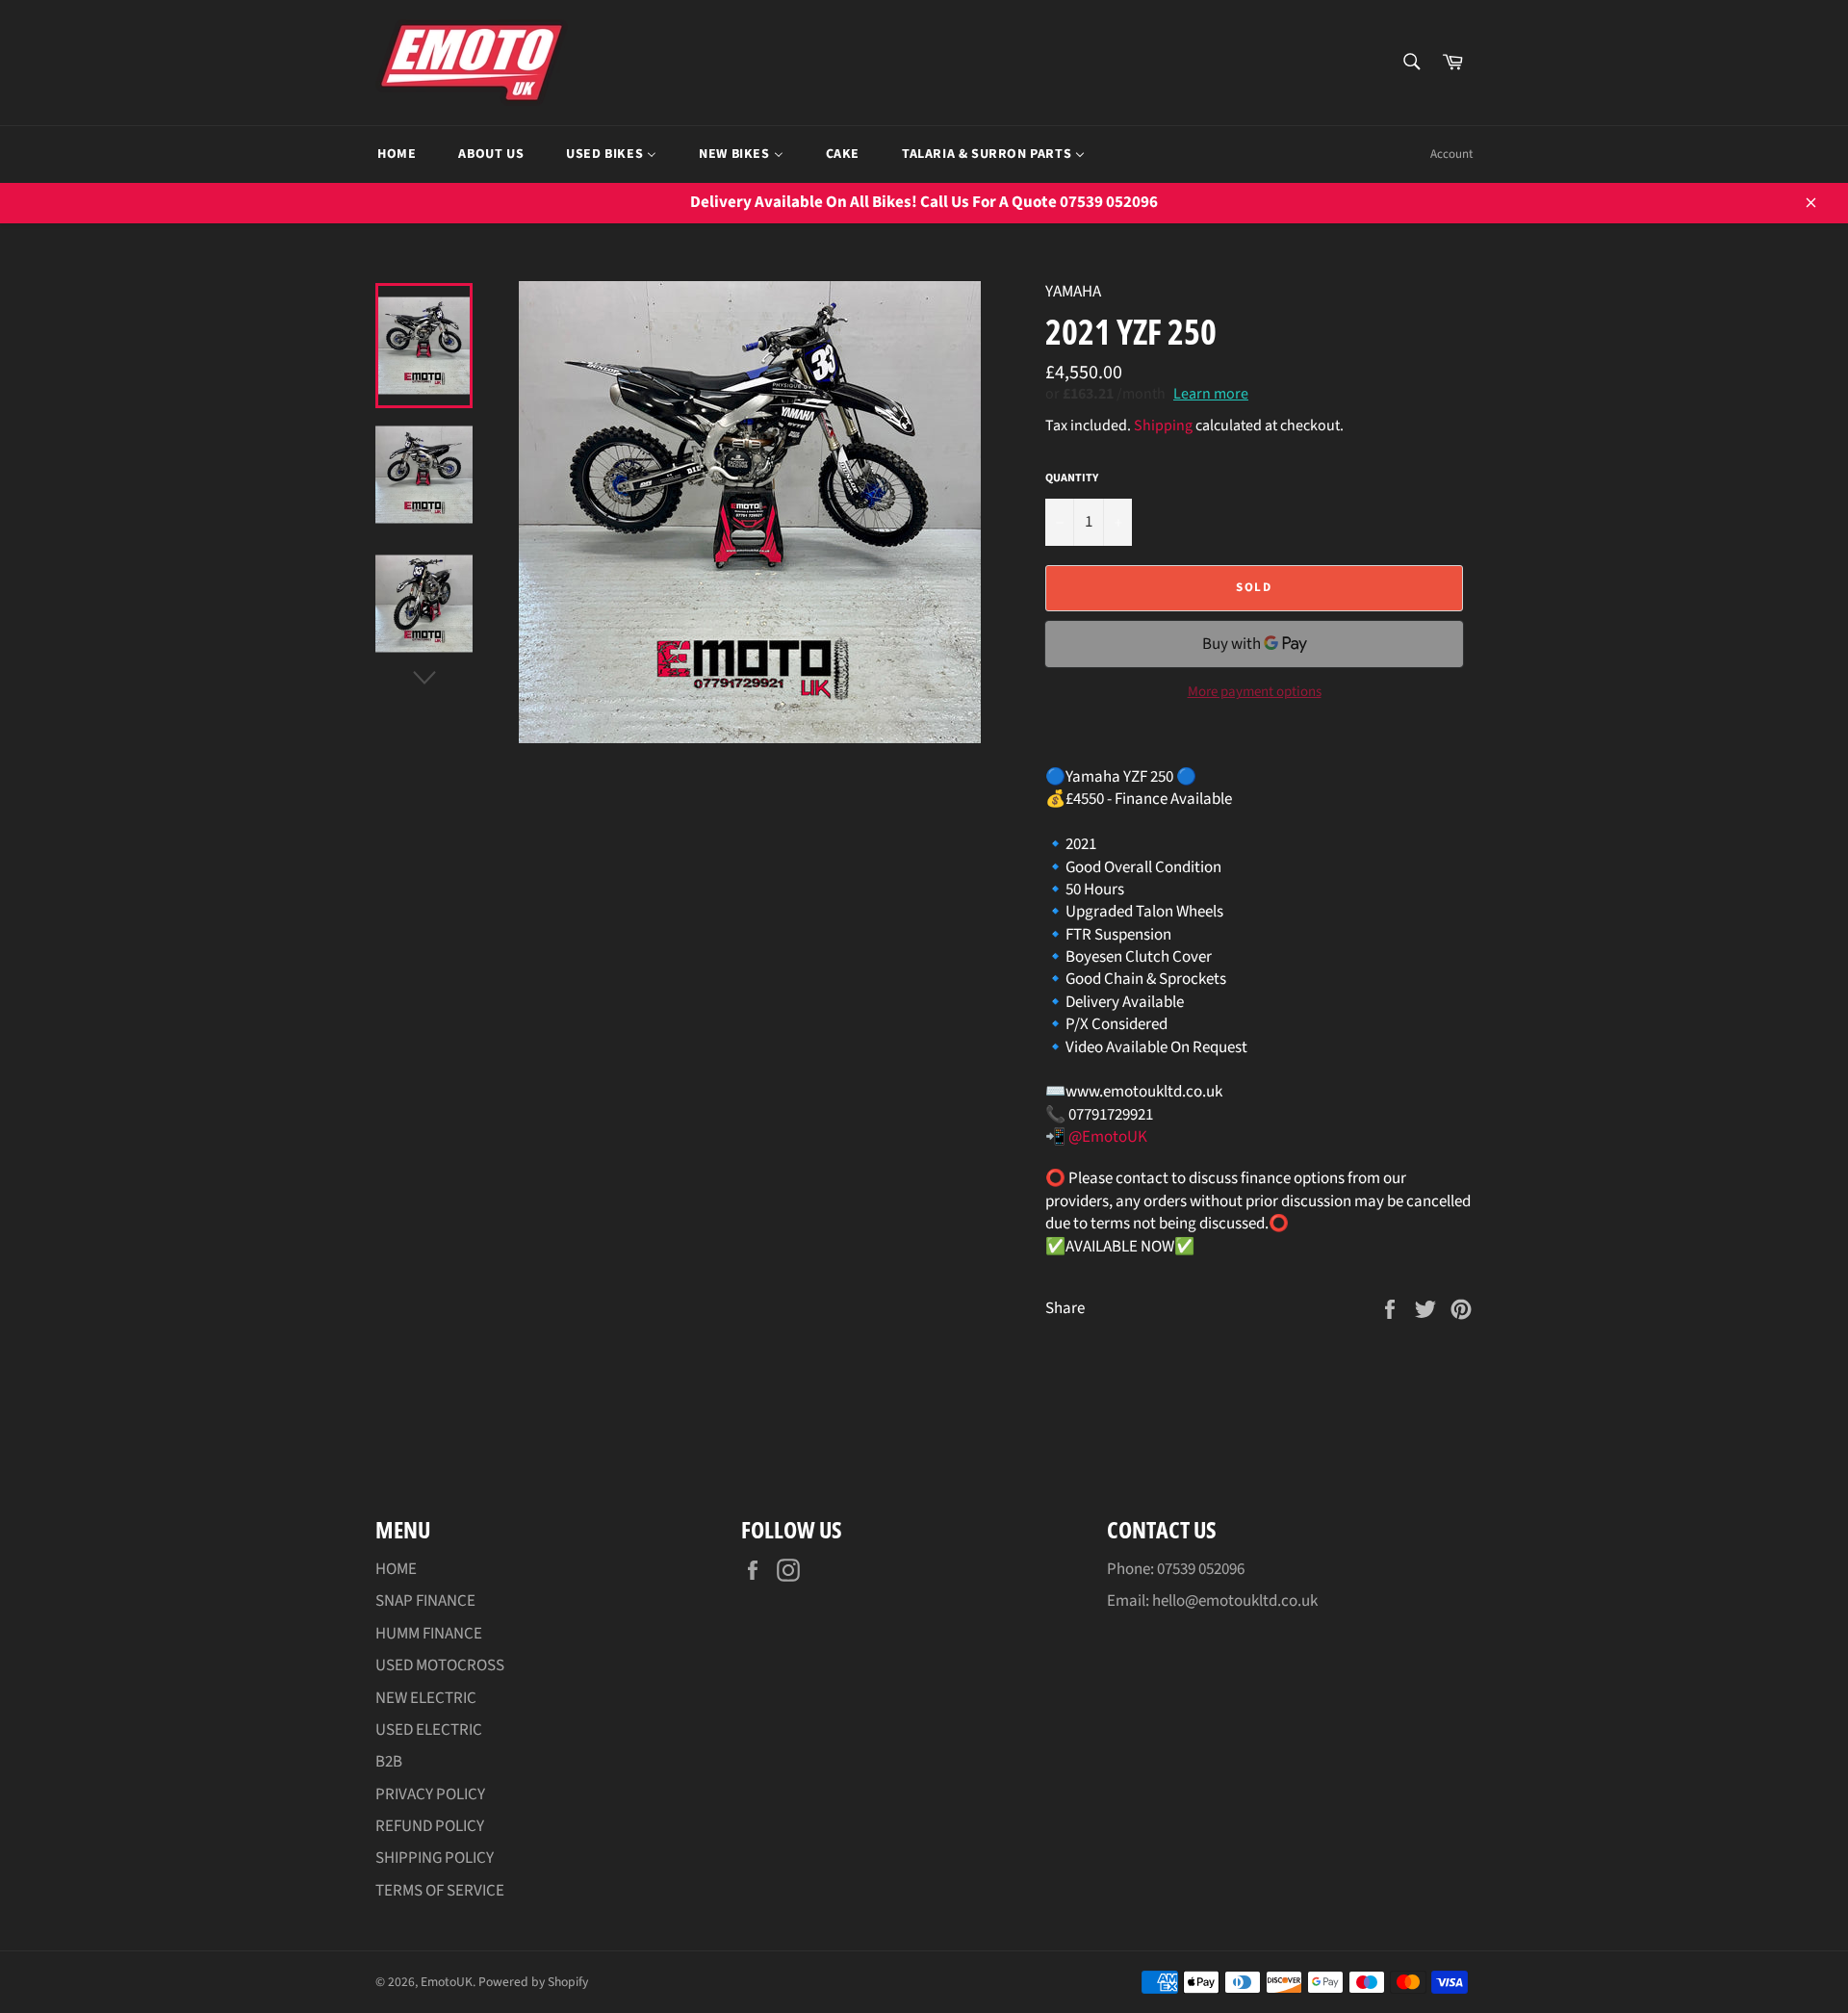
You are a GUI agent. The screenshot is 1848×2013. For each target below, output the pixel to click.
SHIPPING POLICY (435, 1858)
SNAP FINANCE (425, 1601)
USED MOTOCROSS (440, 1665)
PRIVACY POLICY (430, 1794)
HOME (396, 1569)
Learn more (1211, 394)
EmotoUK (447, 1982)
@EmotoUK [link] (1108, 1137)
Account (1451, 154)
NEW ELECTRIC (426, 1698)
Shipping (1163, 426)
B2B (389, 1762)
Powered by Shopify (533, 1982)
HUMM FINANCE (429, 1634)
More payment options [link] (1255, 692)
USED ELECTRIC (429, 1730)
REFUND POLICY (430, 1826)
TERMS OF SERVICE (440, 1891)
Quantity (1072, 478)
